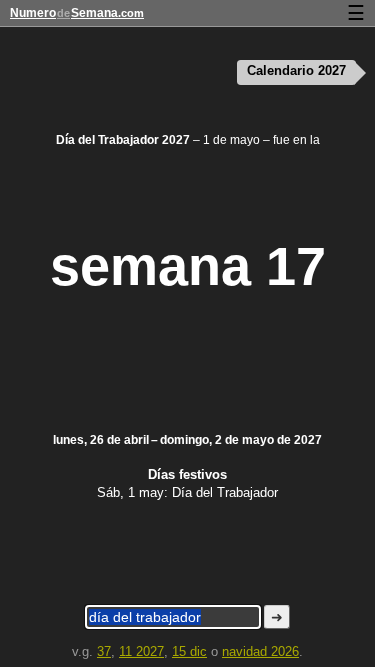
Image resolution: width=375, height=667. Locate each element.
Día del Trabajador (225, 492)
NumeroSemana (77, 13)
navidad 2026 (260, 651)
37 (104, 651)
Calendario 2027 (296, 71)
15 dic (189, 651)
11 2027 (141, 651)
